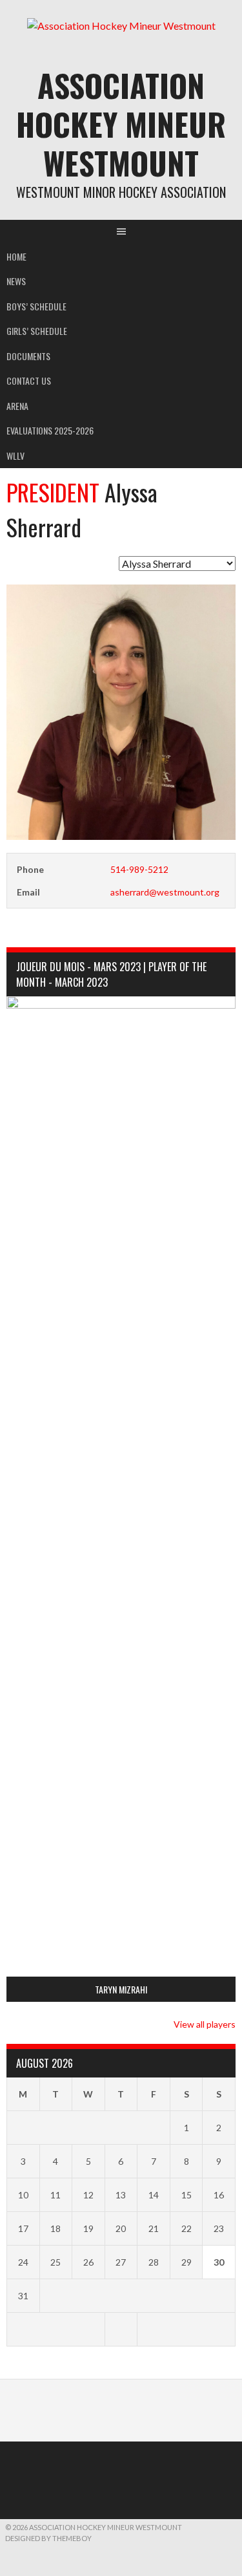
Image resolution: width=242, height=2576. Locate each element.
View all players (205, 2024)
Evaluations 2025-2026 (50, 430)
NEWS (16, 281)
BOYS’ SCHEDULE (36, 306)
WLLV (15, 456)
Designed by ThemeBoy (48, 2538)
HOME (16, 256)
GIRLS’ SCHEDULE (37, 331)
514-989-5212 (139, 869)
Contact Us (29, 381)
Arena (17, 406)
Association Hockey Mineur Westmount (121, 124)
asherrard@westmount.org (165, 892)
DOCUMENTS (28, 356)
